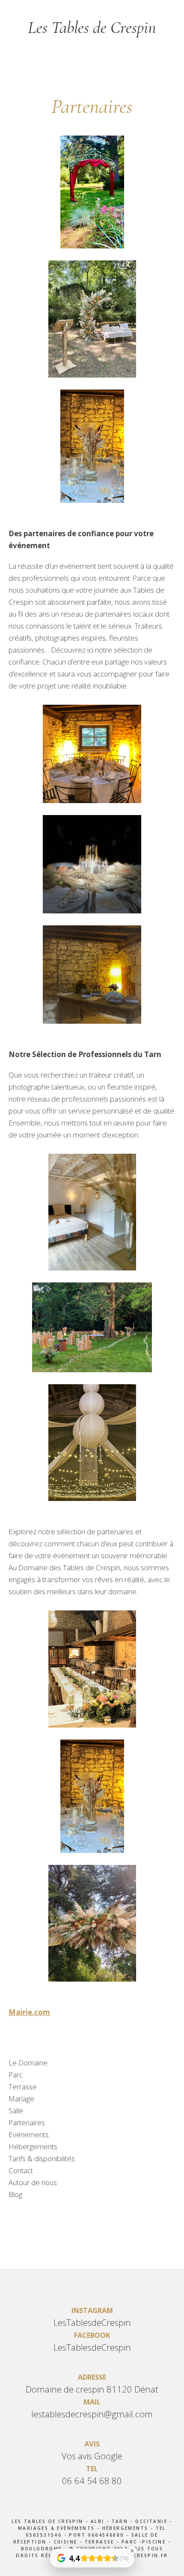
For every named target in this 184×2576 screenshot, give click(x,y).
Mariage (21, 2099)
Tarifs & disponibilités (42, 2158)
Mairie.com (29, 2012)
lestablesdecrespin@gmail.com (92, 2414)
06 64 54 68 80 (92, 2481)
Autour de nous (33, 2182)
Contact (21, 2170)
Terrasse (23, 2087)
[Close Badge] (132, 2551)
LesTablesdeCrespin (92, 2322)
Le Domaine (28, 2063)
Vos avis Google (92, 2456)
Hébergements (33, 2146)
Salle (16, 2111)
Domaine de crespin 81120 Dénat (92, 2389)
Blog (15, 2194)
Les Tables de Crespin (92, 27)
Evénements (29, 2134)
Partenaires (27, 2123)
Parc (16, 2075)
